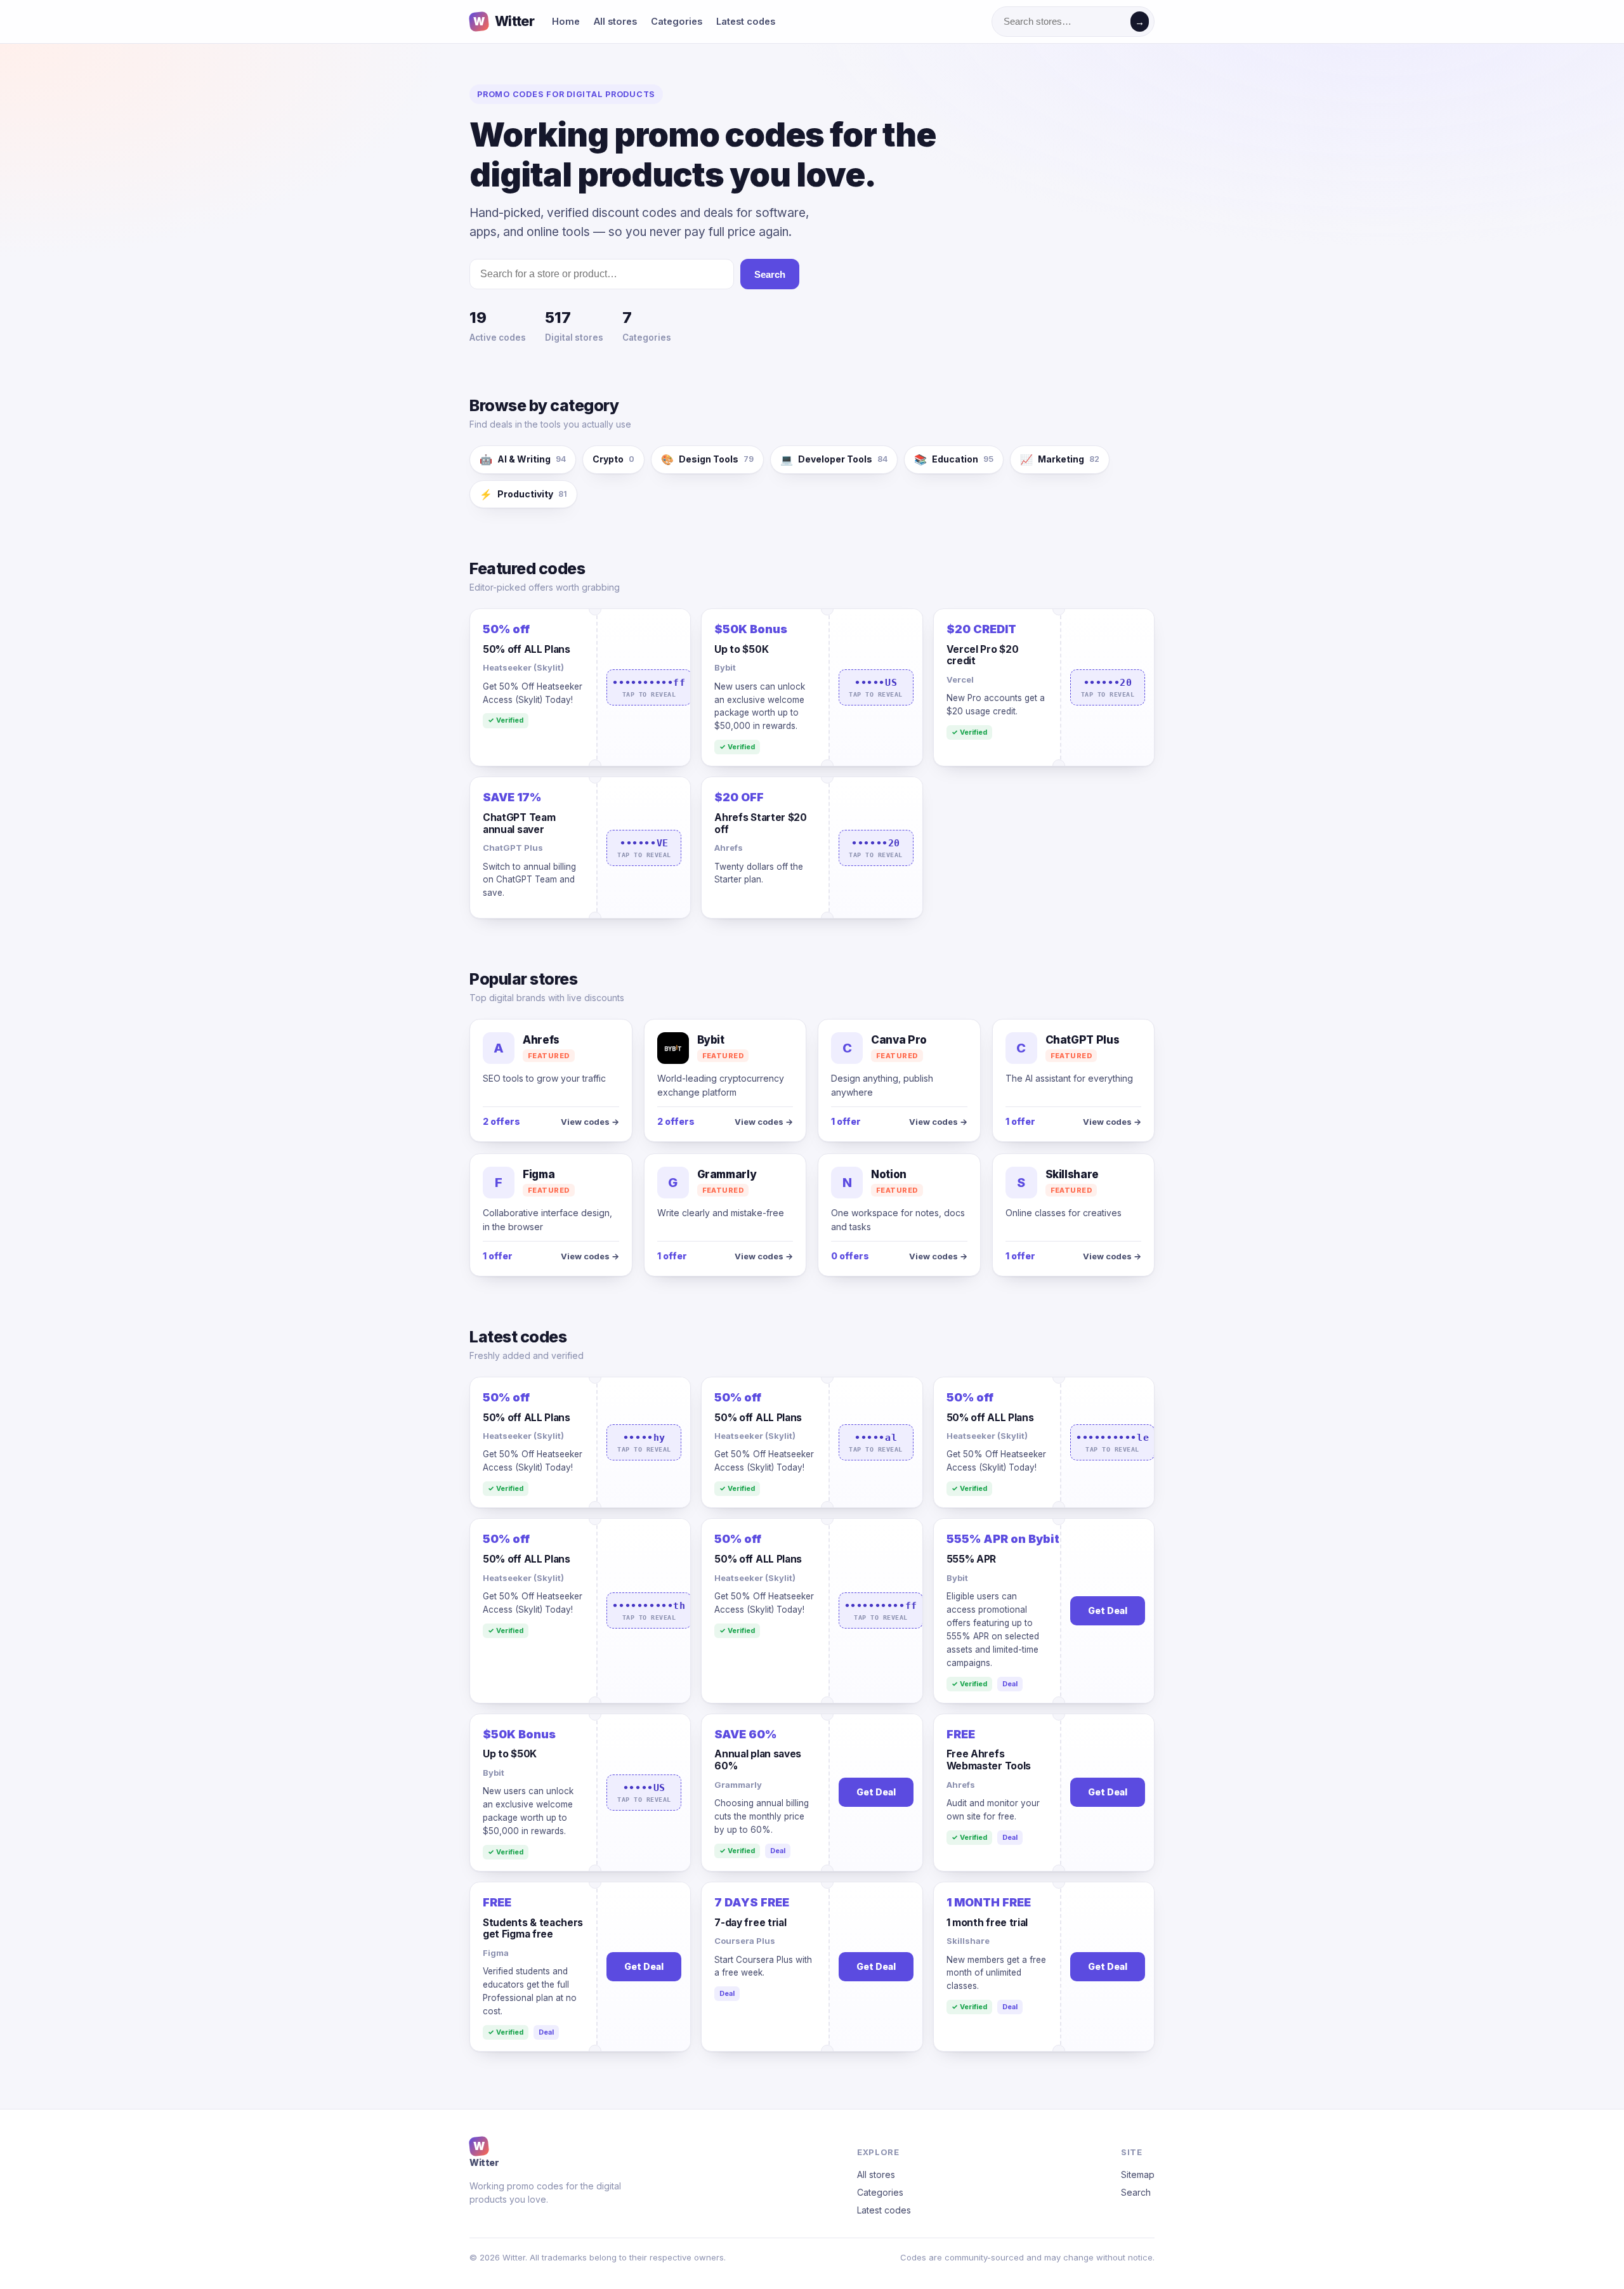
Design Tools (707, 459)
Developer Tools (834, 459)
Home (566, 21)
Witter (504, 21)
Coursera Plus (745, 1941)
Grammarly (738, 1785)
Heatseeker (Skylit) (523, 667)
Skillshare (968, 1941)
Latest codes (746, 21)
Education (954, 459)
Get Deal (1108, 1610)
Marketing (1060, 459)
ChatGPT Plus (513, 848)
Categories (677, 21)
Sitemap (1138, 2174)
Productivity (523, 494)
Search (770, 274)
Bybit (725, 667)
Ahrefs (729, 848)
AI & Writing (523, 459)
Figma (496, 1953)
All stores (615, 21)
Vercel (960, 679)
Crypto (613, 459)
